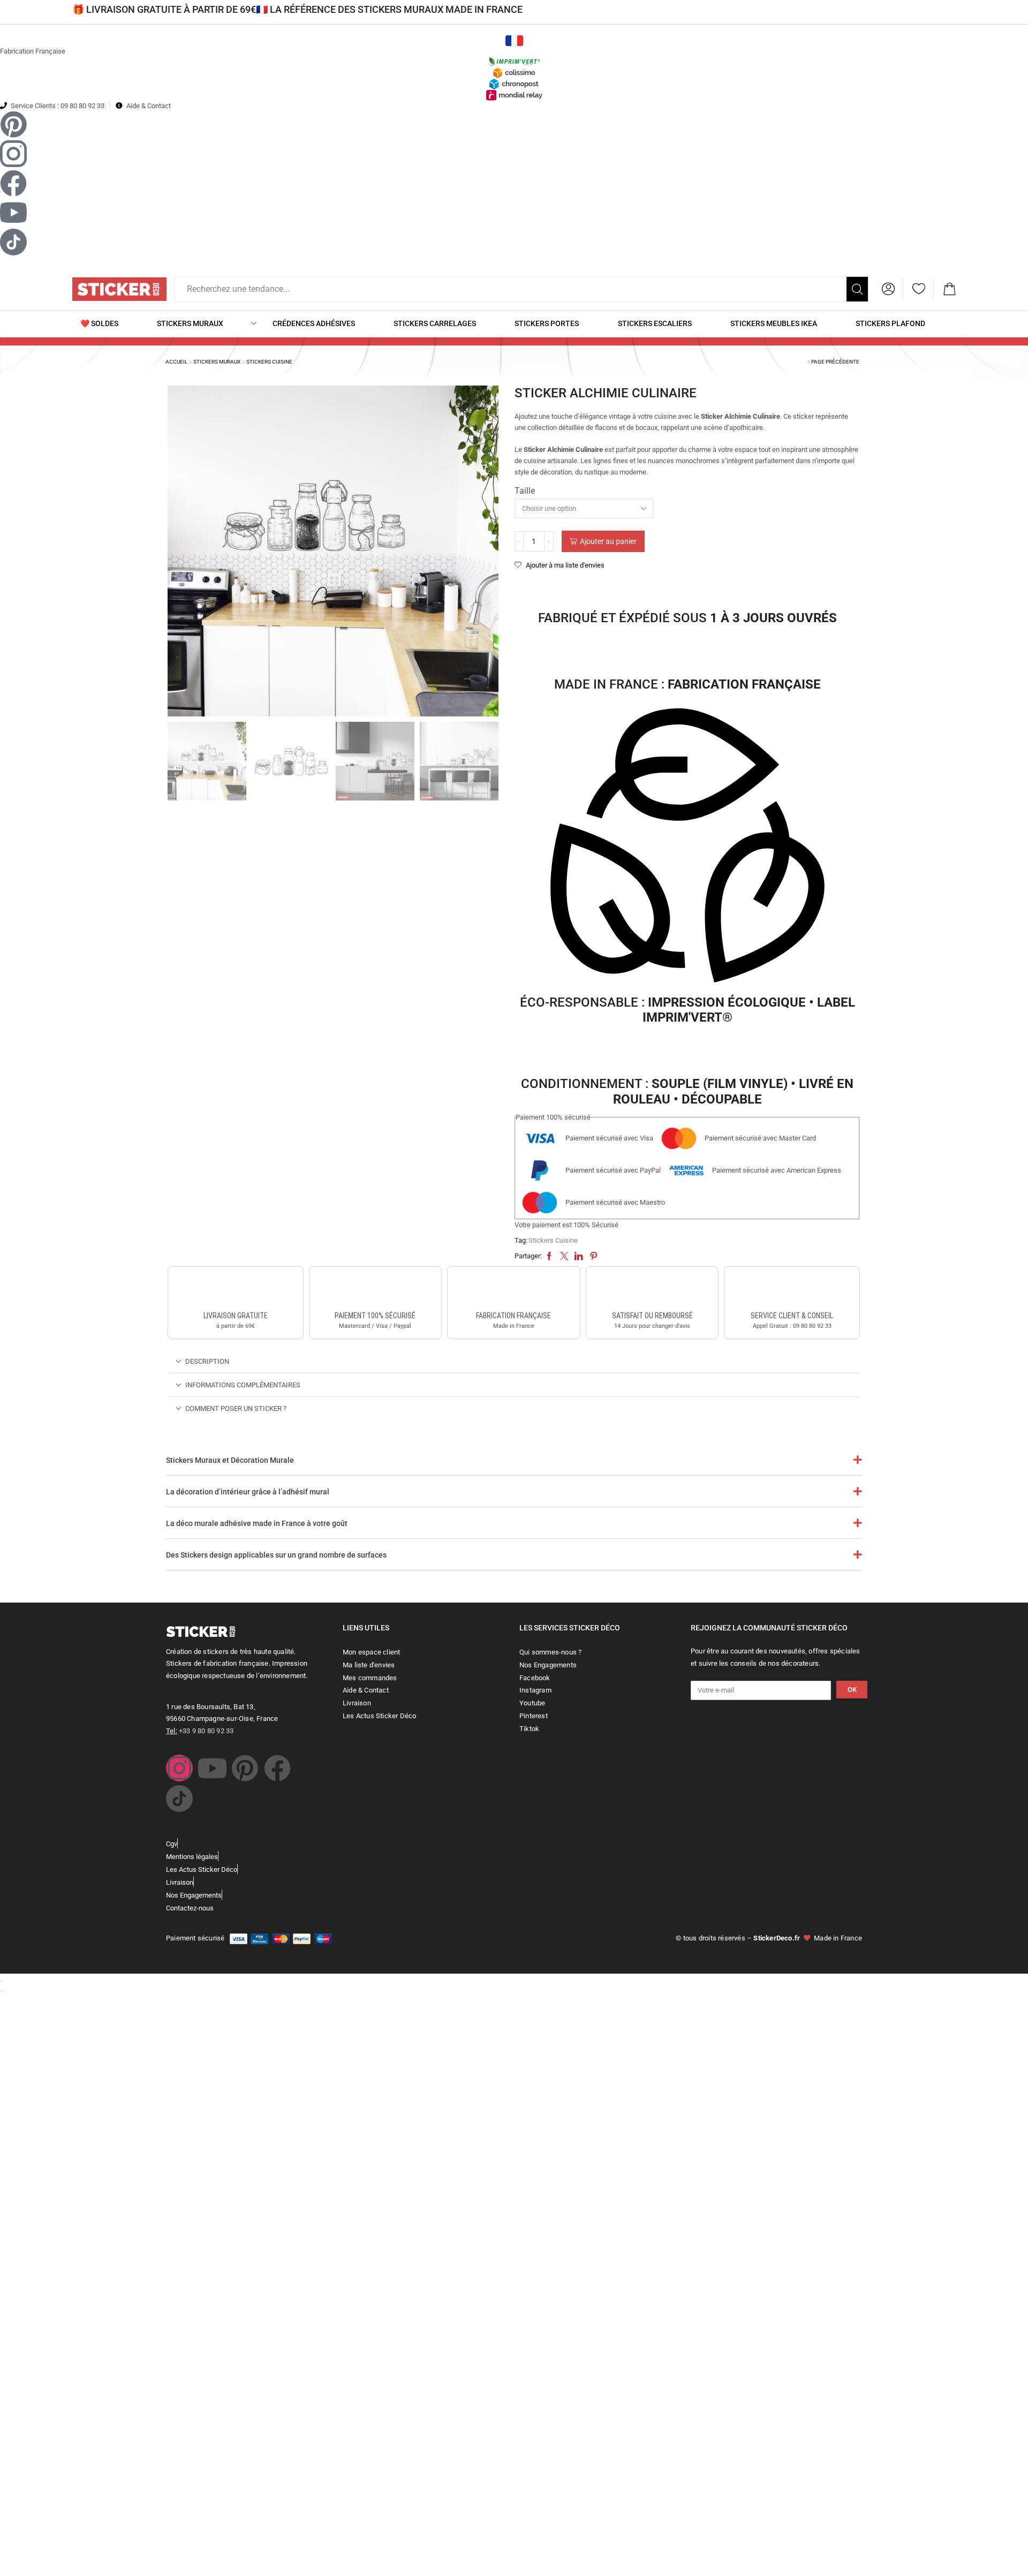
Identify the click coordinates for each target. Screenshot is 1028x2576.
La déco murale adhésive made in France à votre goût (257, 1523)
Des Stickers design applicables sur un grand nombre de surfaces (276, 1555)
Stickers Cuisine (269, 362)
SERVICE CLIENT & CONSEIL (792, 1316)
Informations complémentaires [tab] (243, 1385)
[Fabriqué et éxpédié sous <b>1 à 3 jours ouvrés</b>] (687, 589)
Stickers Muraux (217, 362)
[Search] (857, 289)
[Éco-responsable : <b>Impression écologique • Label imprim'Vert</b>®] (687, 848)
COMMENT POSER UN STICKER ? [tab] (236, 1408)
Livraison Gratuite (236, 1316)
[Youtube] (212, 1768)
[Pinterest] (245, 1768)
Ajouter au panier (608, 541)
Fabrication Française (33, 51)
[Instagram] (179, 1768)
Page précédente (835, 362)
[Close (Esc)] (1, 1981)
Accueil (176, 362)
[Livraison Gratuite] (236, 1290)
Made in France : (687, 684)
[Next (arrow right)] (5, 1991)
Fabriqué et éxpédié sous (687, 618)
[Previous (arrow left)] (1, 1991)
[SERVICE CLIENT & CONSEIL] (792, 1290)
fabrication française (513, 1316)
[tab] (514, 1361)
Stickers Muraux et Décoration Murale (230, 1460)
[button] (888, 289)
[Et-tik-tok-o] (179, 1799)
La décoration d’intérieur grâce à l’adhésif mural (248, 1492)
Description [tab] (207, 1361)
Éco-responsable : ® (687, 1010)
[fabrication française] (513, 1290)
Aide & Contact (149, 106)
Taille (525, 491)
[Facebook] (277, 1768)
